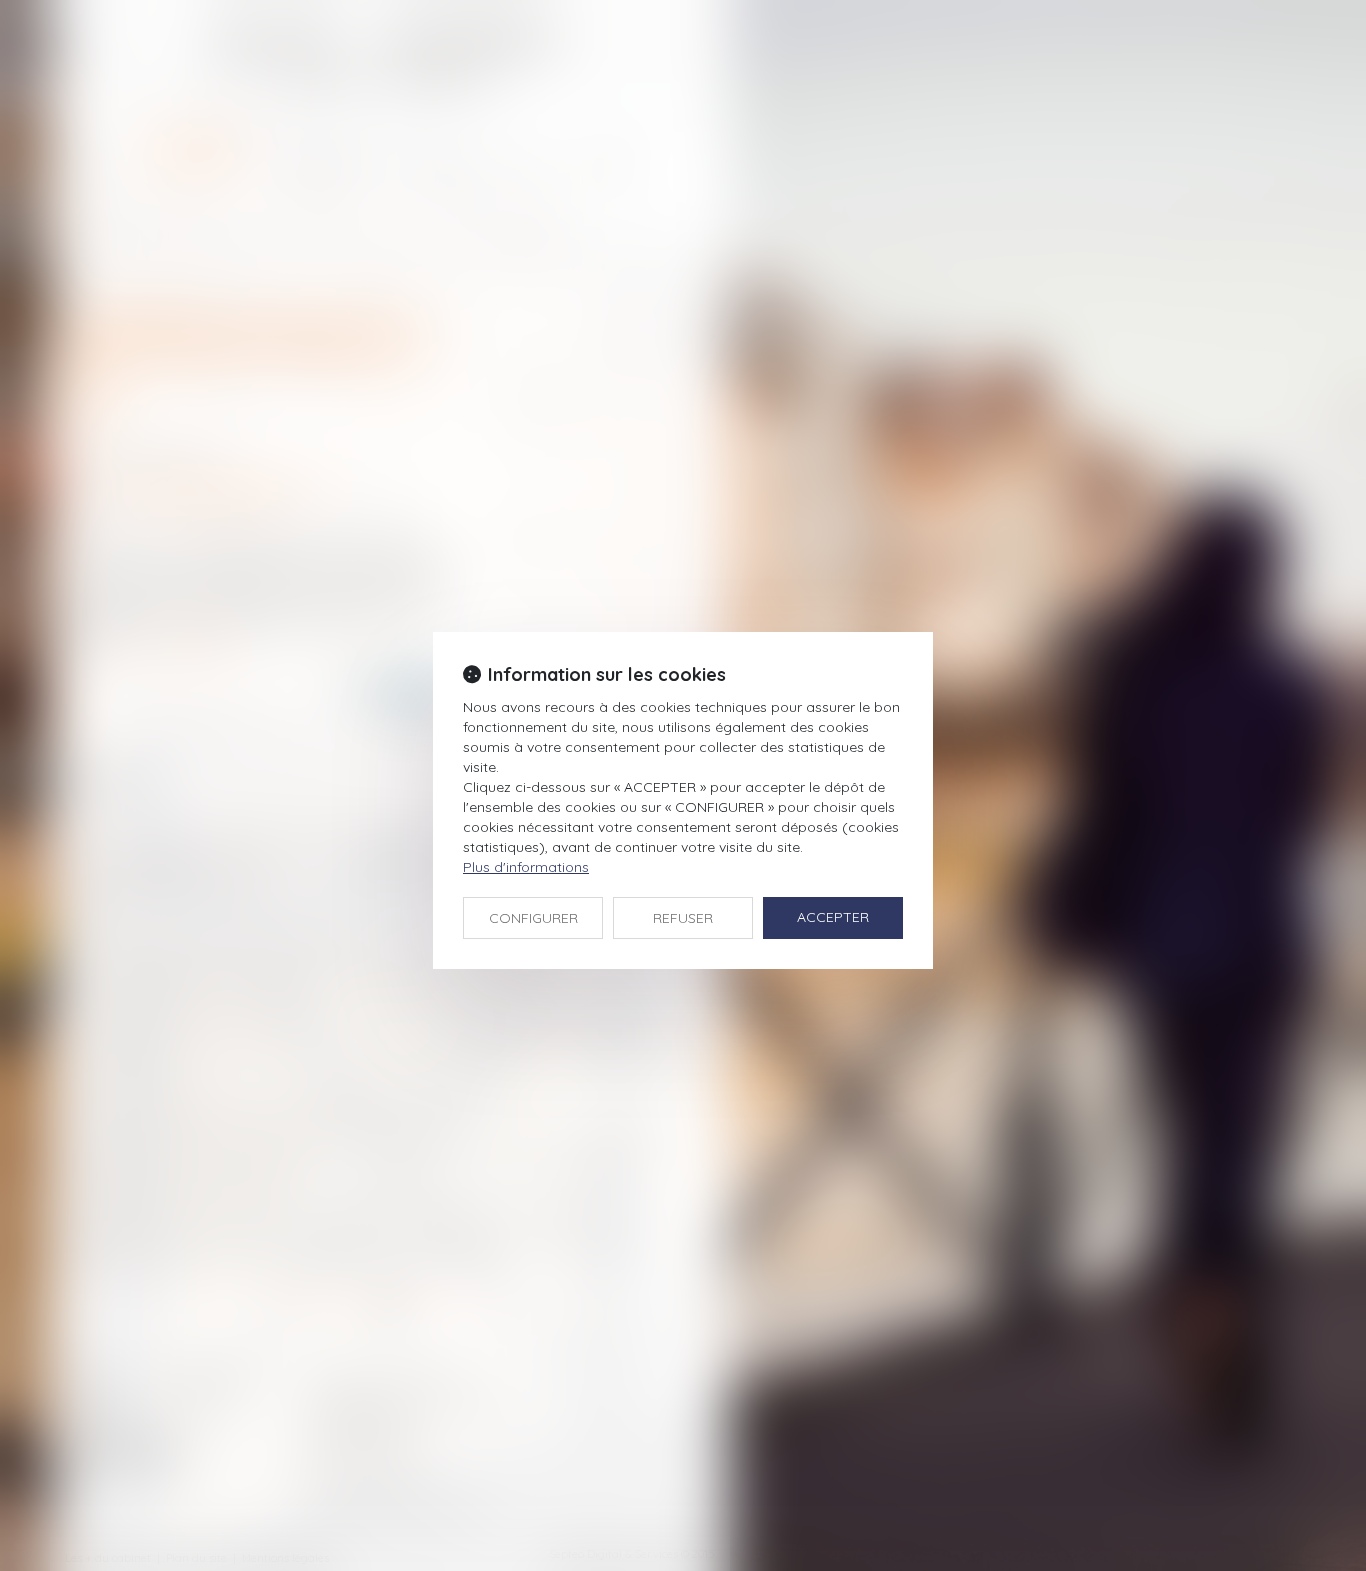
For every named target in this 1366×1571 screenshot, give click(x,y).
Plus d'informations (526, 867)
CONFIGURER (533, 918)
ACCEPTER (833, 917)
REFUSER (683, 918)
